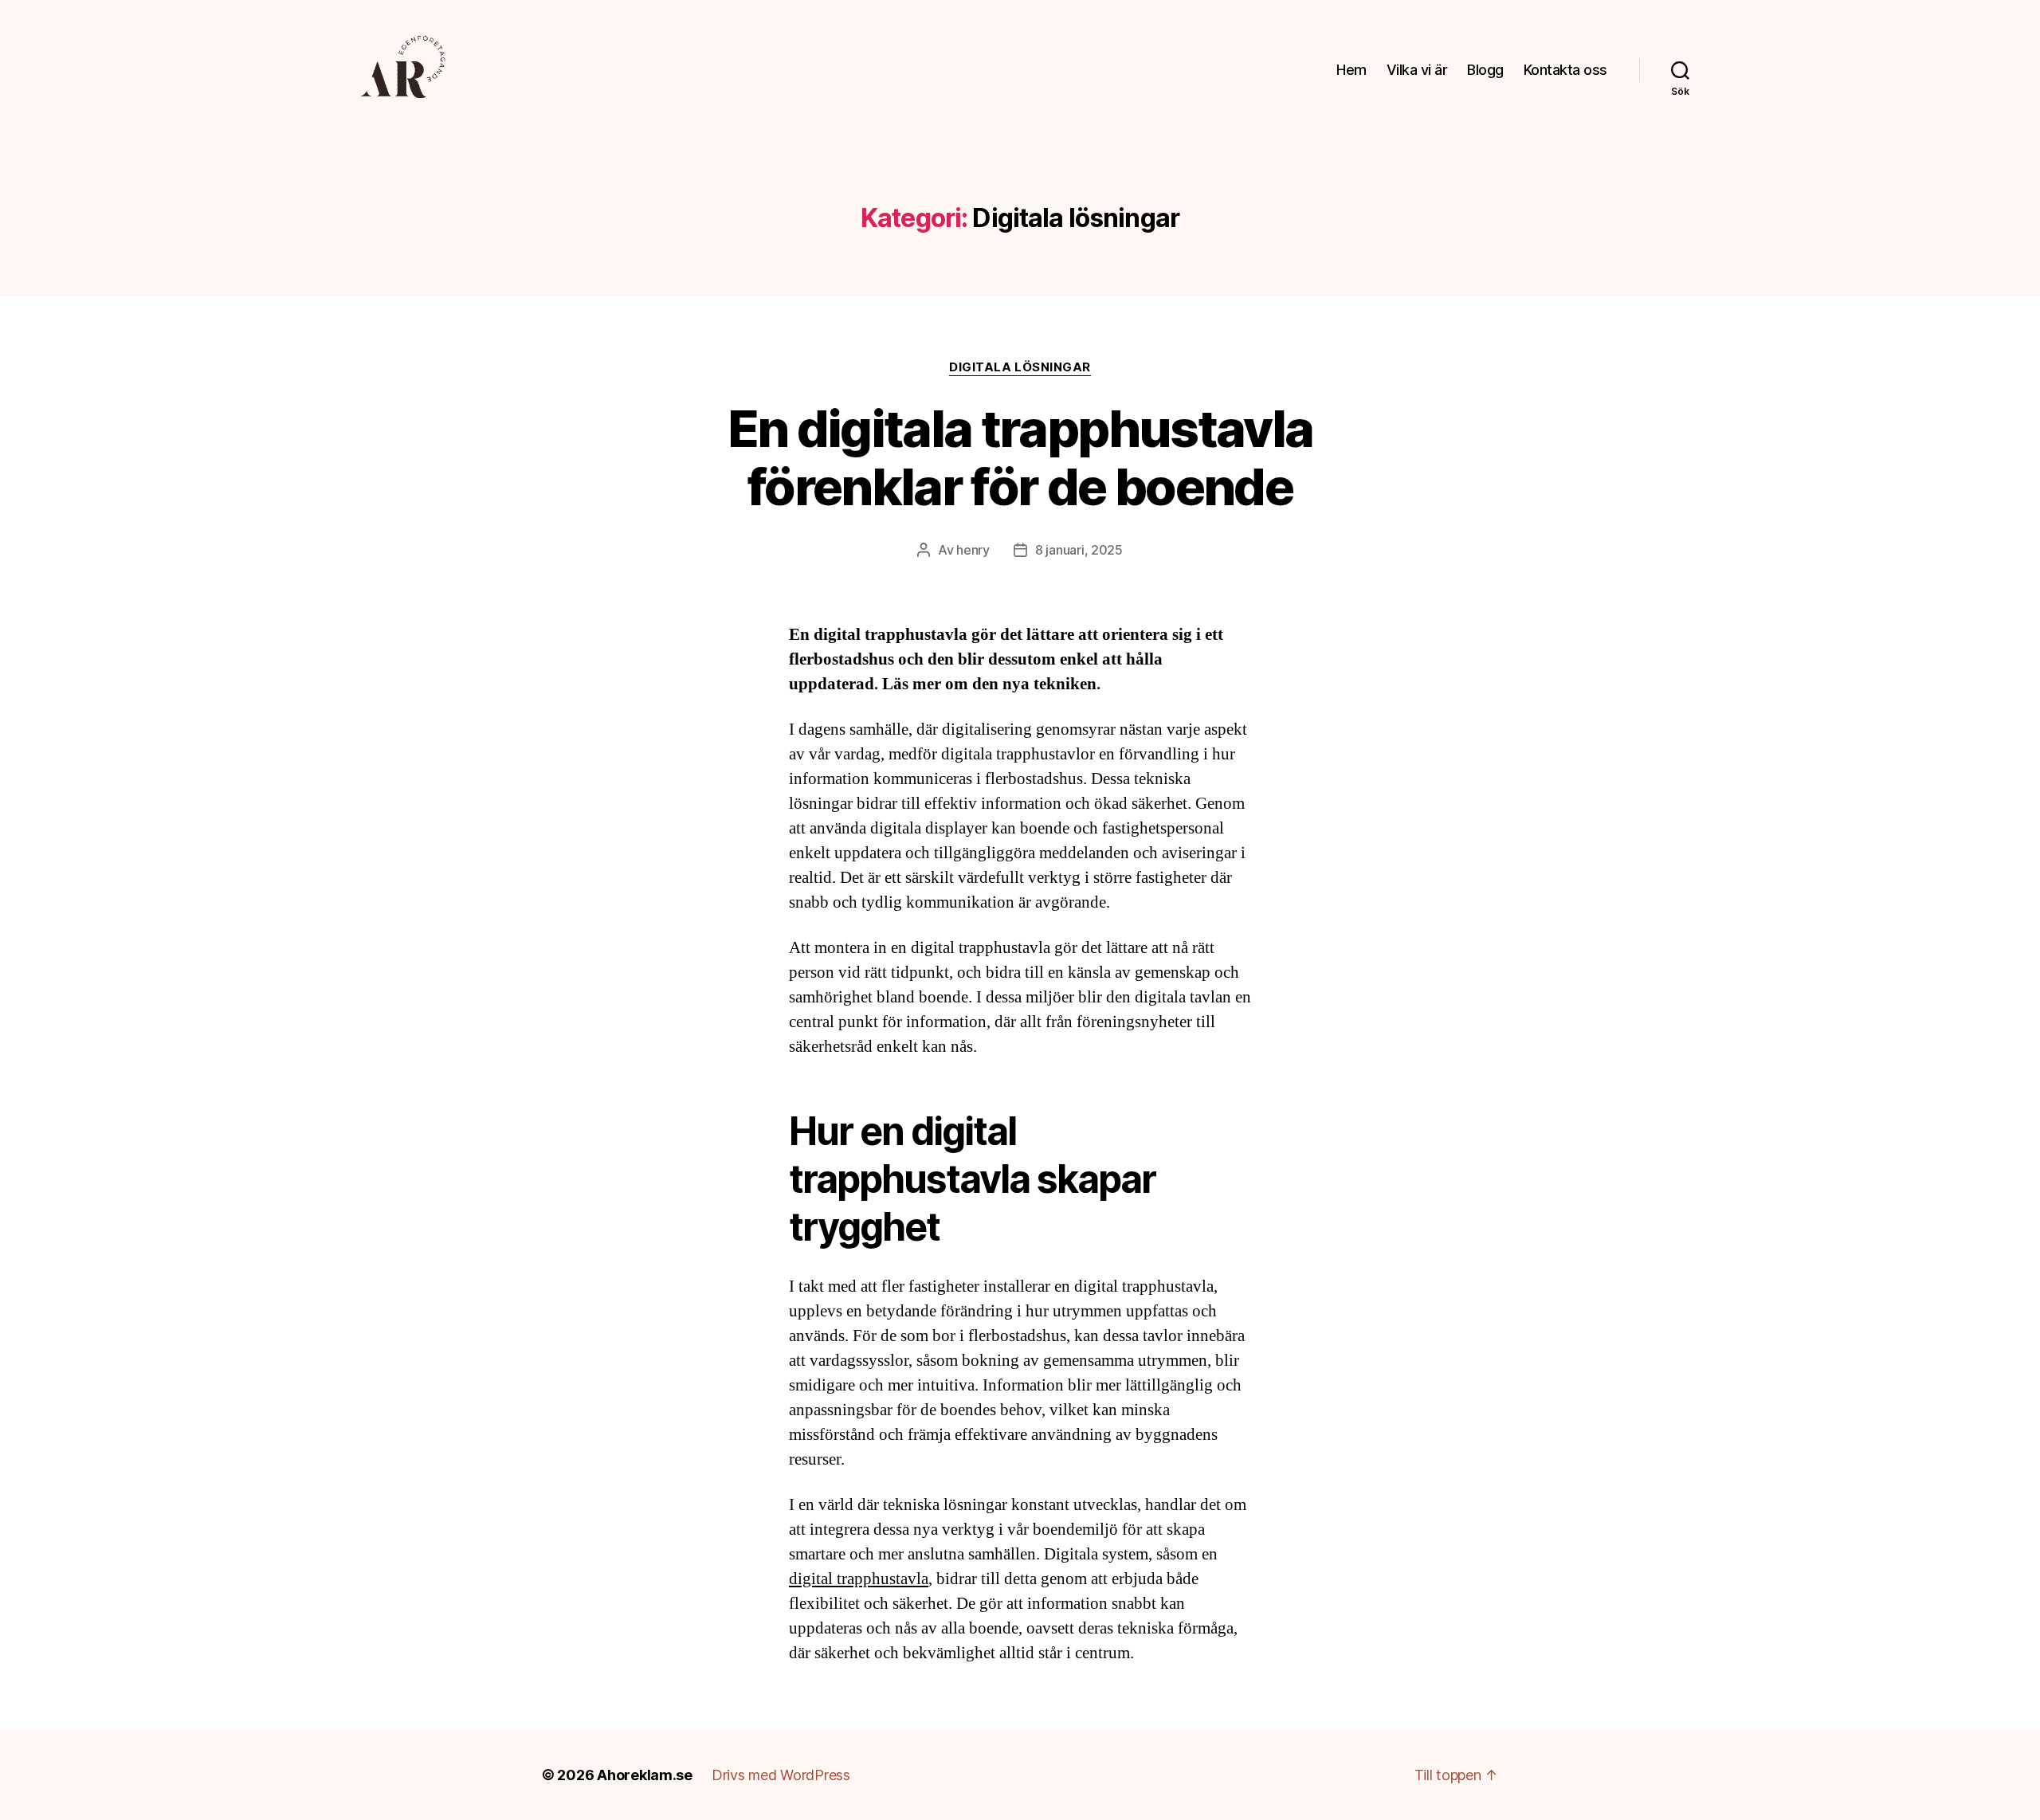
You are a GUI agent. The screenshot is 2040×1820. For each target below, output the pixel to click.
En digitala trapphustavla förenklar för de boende (1020, 457)
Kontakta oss (1565, 70)
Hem (1351, 70)
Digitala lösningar (1020, 367)
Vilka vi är (1417, 70)
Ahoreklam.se (645, 1775)
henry (973, 550)
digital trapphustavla (859, 1579)
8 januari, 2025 (1079, 550)
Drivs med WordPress (781, 1775)
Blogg (1485, 70)
